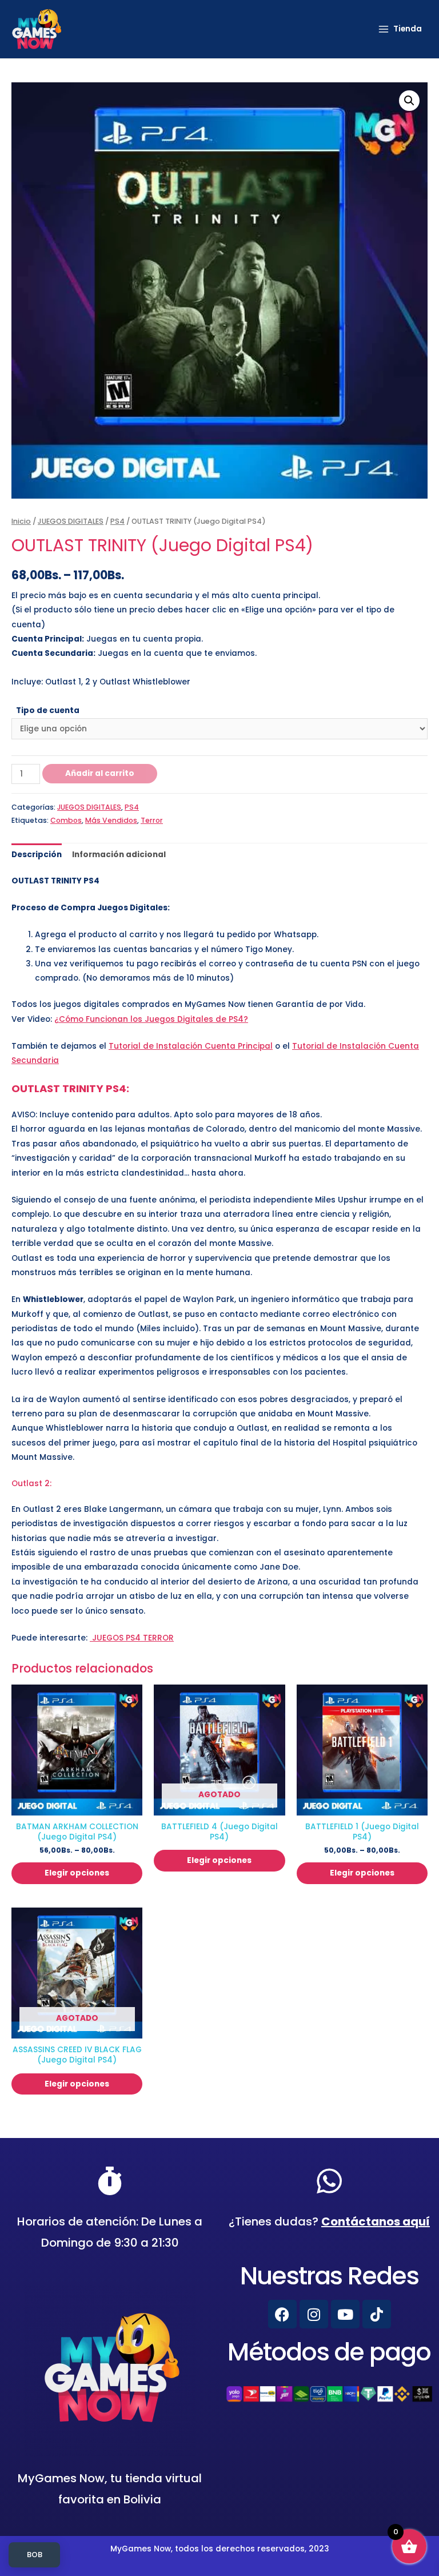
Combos (66, 820)
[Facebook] (282, 2314)
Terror (152, 820)
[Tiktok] (377, 2314)
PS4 (117, 521)
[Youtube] (345, 2314)
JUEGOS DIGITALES (71, 521)
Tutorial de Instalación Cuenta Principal (191, 1046)
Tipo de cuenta (48, 710)
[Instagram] (314, 2314)
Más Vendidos (111, 820)
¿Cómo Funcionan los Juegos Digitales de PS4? (151, 1019)
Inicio (21, 521)
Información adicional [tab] (119, 855)
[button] (409, 101)
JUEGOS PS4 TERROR (132, 1638)
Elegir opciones (77, 1873)
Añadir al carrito (100, 773)
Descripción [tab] (37, 855)
